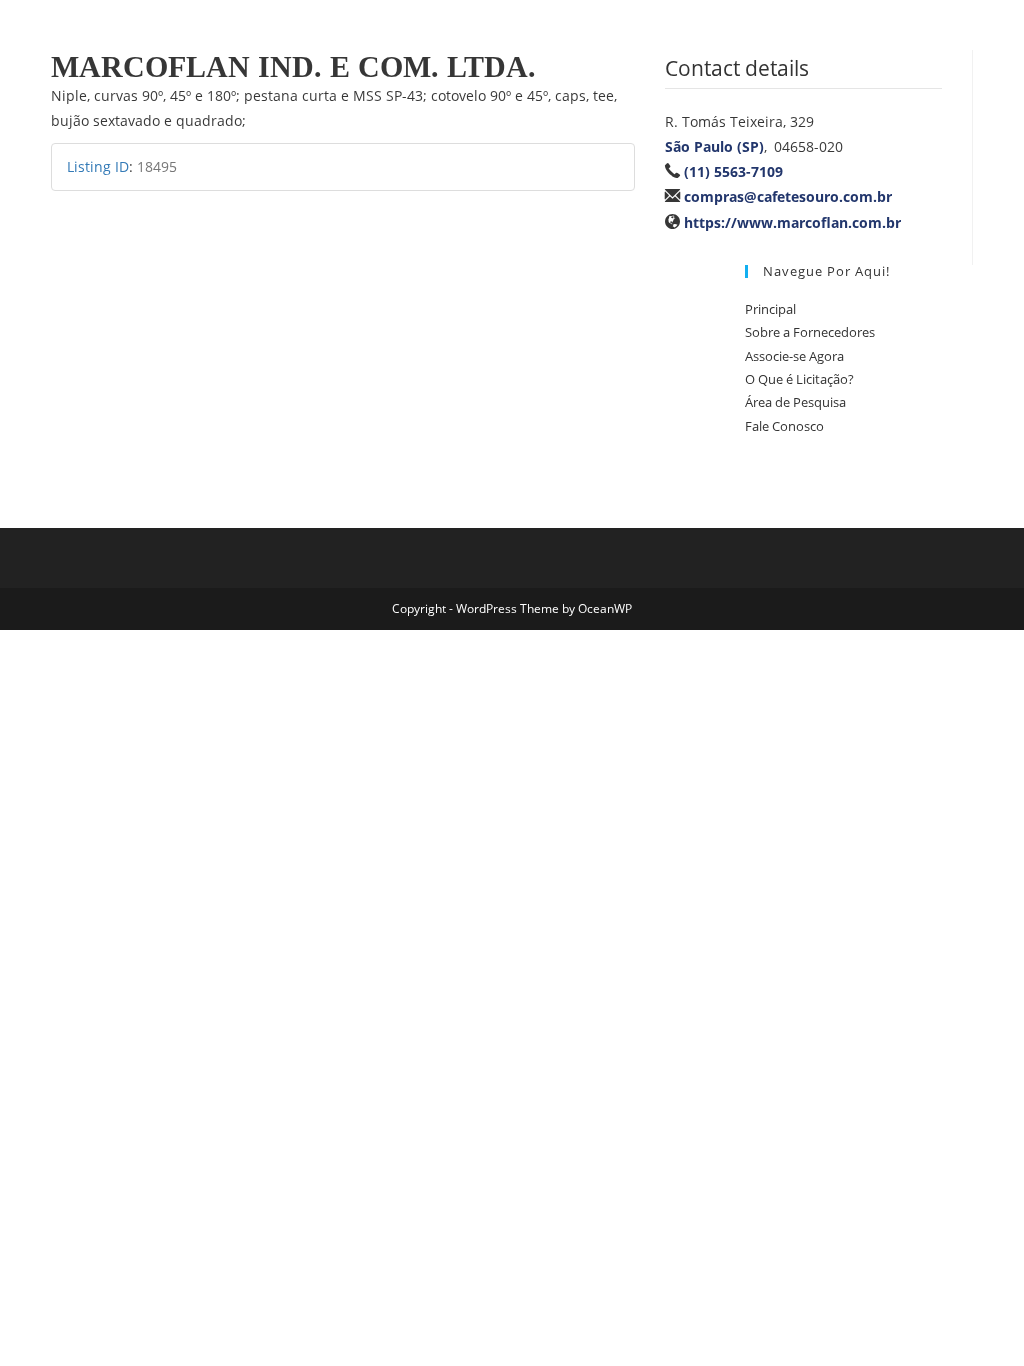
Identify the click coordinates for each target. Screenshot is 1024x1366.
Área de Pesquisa (795, 402)
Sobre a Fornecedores (810, 332)
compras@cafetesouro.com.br (788, 196)
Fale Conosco (784, 426)
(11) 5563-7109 (733, 171)
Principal (770, 309)
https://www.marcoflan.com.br (792, 222)
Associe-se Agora (794, 356)
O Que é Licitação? (799, 379)
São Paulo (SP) (714, 146)
